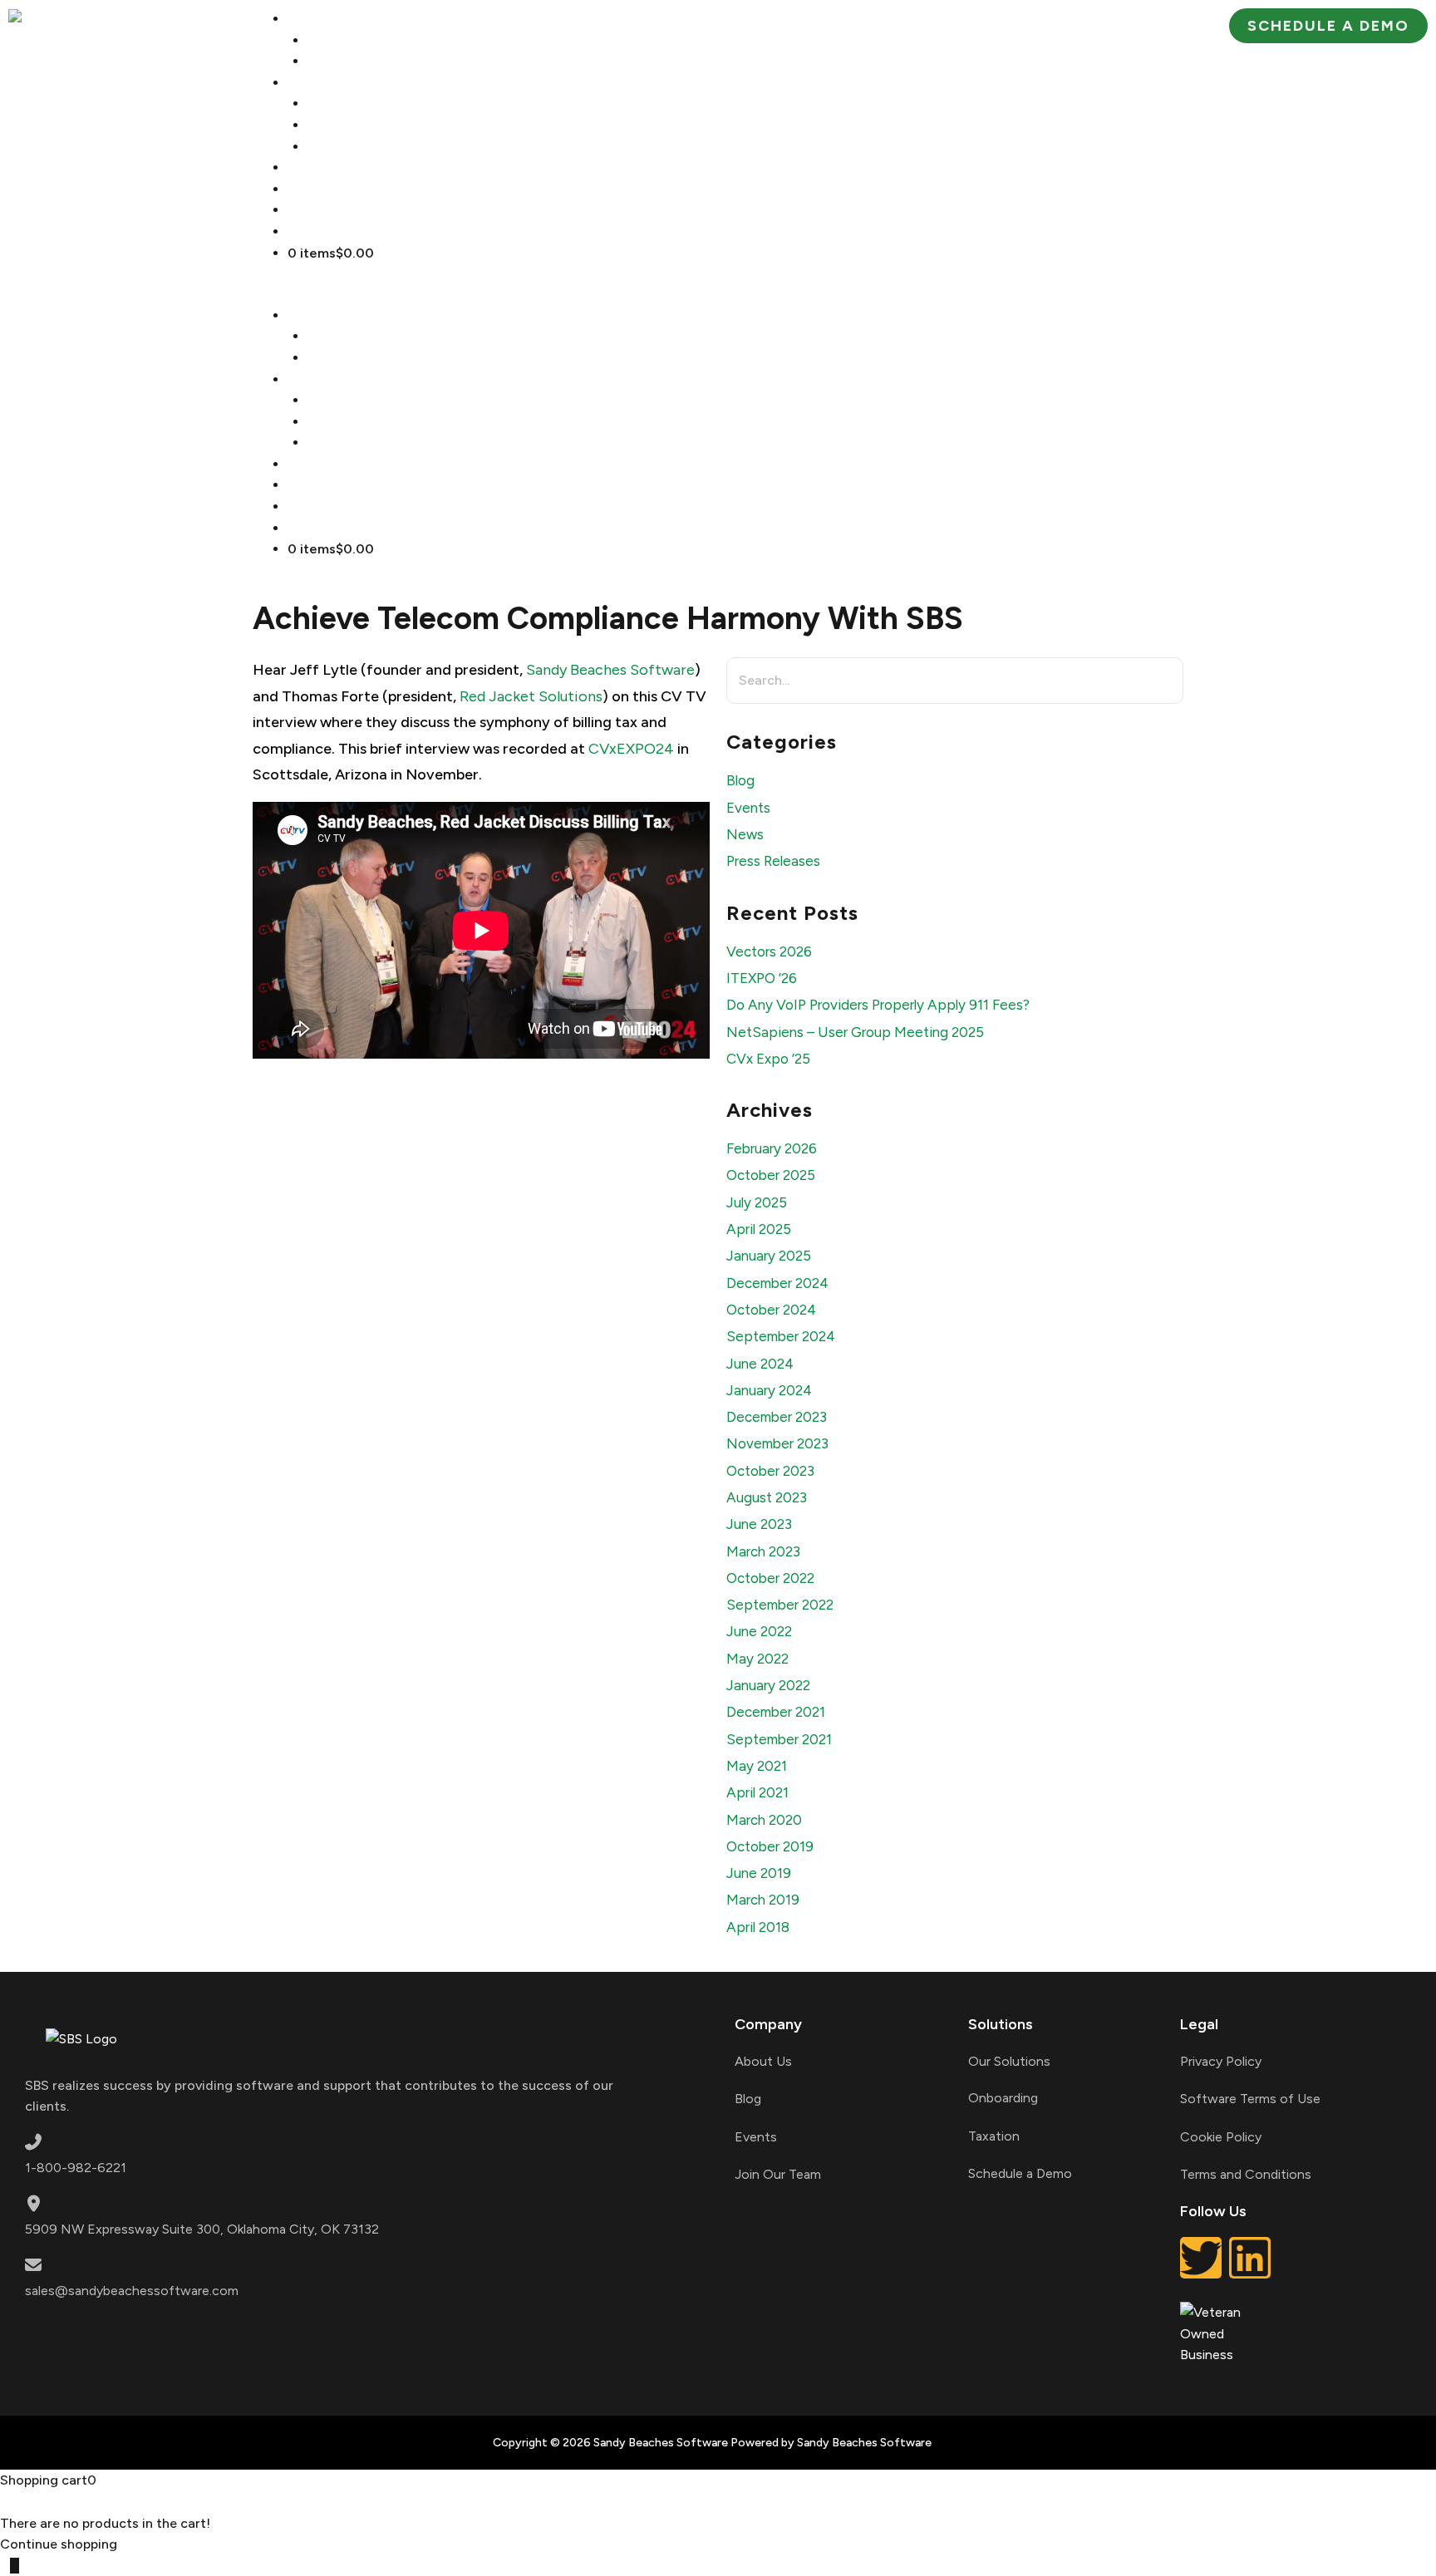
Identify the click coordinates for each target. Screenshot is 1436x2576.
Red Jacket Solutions (531, 696)
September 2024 (781, 1336)
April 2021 (757, 1792)
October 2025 (771, 1175)
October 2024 (771, 1310)
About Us (763, 2061)
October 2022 (770, 1578)
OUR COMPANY (354, 19)
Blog (740, 780)
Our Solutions (1009, 2061)
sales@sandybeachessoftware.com (132, 2291)
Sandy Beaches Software (610, 670)
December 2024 (777, 1283)
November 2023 (777, 1443)
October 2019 (770, 1846)
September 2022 (780, 1605)
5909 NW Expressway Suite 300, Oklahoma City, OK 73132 (202, 2229)
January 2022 (768, 1685)
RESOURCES (343, 189)
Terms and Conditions (1246, 2174)
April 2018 (758, 1927)
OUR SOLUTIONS (361, 103)
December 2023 (777, 1417)
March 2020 (764, 1820)
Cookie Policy (1221, 2137)
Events (748, 808)
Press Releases (773, 861)
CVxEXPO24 (631, 749)
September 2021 (779, 1739)
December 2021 (776, 1712)
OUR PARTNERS (358, 61)
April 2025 (759, 1229)
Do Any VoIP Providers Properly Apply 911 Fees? (878, 1005)
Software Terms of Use (1250, 2099)
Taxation (994, 2136)
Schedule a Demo (1020, 2173)
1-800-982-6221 (76, 2168)
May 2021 (757, 1766)
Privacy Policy (1221, 2061)
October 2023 (770, 1471)
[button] (718, 294)
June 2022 (759, 1631)
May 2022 (757, 1659)
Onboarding (1003, 2098)
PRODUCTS (340, 83)
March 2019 (763, 1900)
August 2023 (767, 1497)
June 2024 (760, 1364)
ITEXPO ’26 (762, 978)
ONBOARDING (354, 147)
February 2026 (772, 1148)
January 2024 (769, 1390)
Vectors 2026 (769, 951)
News (745, 834)
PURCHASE (340, 167)
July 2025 (757, 1202)
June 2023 (759, 1524)
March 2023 (763, 1551)
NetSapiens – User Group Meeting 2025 (855, 1032)
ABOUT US (340, 40)
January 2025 (769, 1256)
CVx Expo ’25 (768, 1059)
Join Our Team (778, 2174)
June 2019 (759, 1873)
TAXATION (342, 125)
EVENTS (330, 210)
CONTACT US (347, 231)
